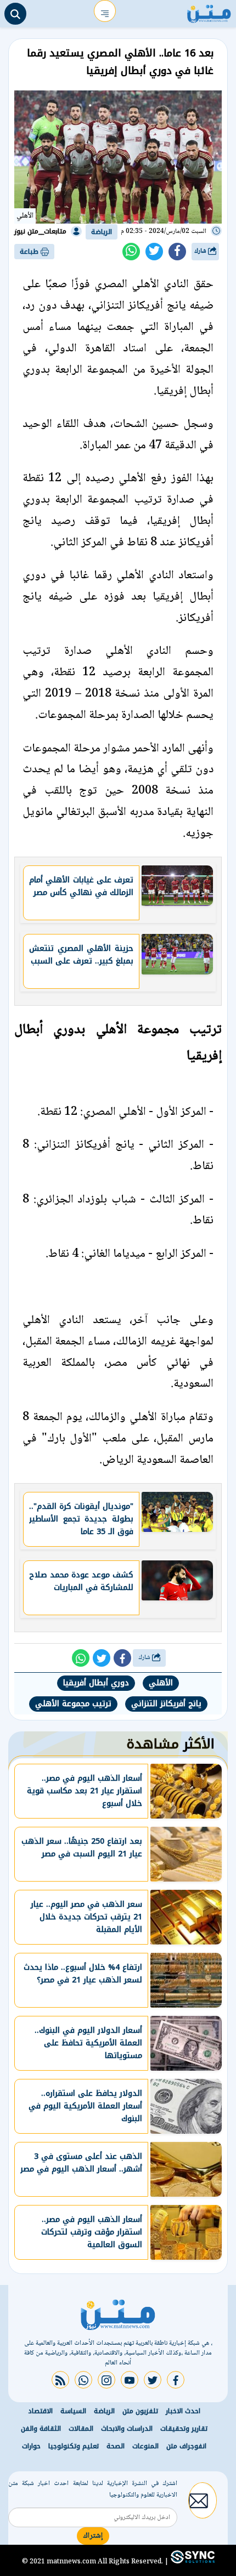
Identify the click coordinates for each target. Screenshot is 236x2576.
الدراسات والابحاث (127, 2429)
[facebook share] (177, 252)
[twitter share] (154, 252)
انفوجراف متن (186, 2446)
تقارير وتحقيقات (184, 2429)
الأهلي (161, 1683)
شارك (201, 251)
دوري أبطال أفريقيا (96, 1683)
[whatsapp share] (131, 252)
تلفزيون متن (140, 2411)
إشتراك (93, 2536)
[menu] (105, 11)
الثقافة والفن (41, 2429)
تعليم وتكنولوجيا (74, 2446)
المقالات (81, 2429)
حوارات (31, 2446)
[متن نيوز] (209, 11)
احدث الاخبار (183, 2411)
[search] (15, 14)
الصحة (116, 2446)
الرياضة (102, 232)
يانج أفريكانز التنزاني (166, 1704)
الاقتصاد (40, 2411)
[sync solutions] (192, 2561)
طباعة (30, 252)
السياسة (73, 2411)
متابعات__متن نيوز (40, 231)
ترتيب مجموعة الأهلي (73, 1704)
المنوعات (145, 2446)
